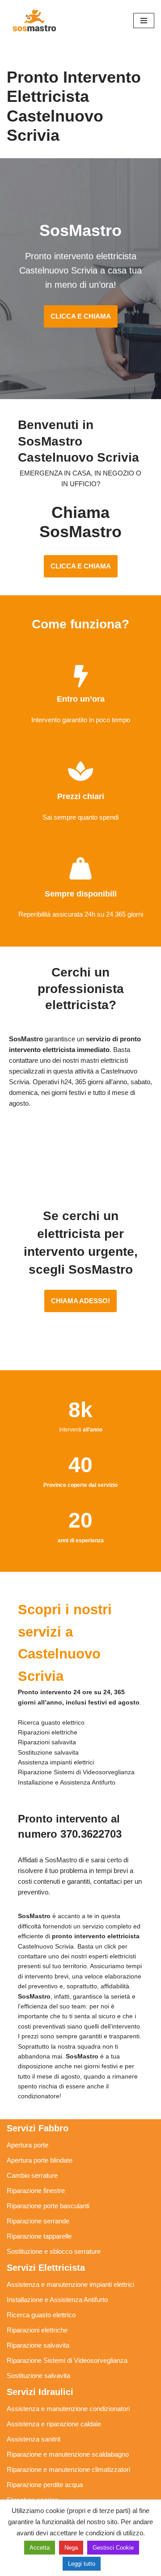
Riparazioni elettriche (37, 2330)
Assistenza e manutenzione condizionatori (68, 2409)
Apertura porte (28, 2145)
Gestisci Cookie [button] (113, 2548)
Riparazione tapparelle (39, 2236)
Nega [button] (71, 2548)
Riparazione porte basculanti (48, 2206)
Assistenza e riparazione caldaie (54, 2424)
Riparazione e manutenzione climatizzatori (68, 2469)
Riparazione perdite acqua (45, 2485)
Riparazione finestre (36, 2191)
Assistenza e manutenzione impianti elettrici (70, 2284)
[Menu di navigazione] (144, 21)
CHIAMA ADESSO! (80, 1301)
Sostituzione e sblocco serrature (54, 2251)
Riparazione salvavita (38, 2345)
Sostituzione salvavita (38, 2376)
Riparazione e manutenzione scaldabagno (68, 2454)
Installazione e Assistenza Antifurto (57, 2300)
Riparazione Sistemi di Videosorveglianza (67, 2360)
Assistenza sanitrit (34, 2439)
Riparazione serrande (38, 2221)
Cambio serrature (32, 2175)
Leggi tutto (82, 2564)
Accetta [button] (40, 2548)
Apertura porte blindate (40, 2160)
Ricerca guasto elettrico (41, 2315)
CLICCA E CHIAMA (81, 316)
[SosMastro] (34, 20)
